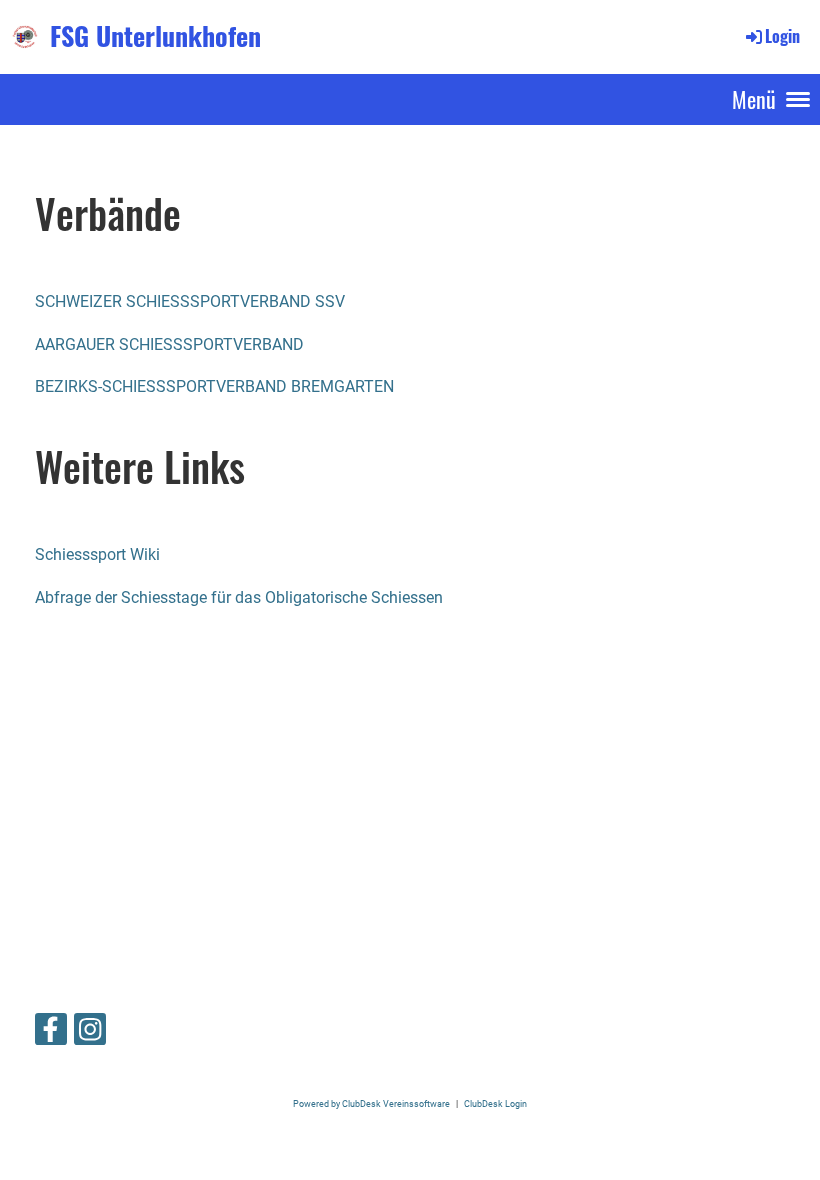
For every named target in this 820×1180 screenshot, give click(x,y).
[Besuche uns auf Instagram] (90, 1034)
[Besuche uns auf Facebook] (51, 1034)
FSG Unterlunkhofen (155, 36)
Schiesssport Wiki (97, 554)
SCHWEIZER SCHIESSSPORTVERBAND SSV (190, 301)
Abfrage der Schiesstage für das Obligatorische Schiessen (239, 597)
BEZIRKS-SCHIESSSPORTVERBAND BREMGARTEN (214, 386)
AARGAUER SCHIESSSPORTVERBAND (169, 344)
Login (782, 36)
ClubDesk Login (495, 1103)
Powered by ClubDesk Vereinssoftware (371, 1103)
